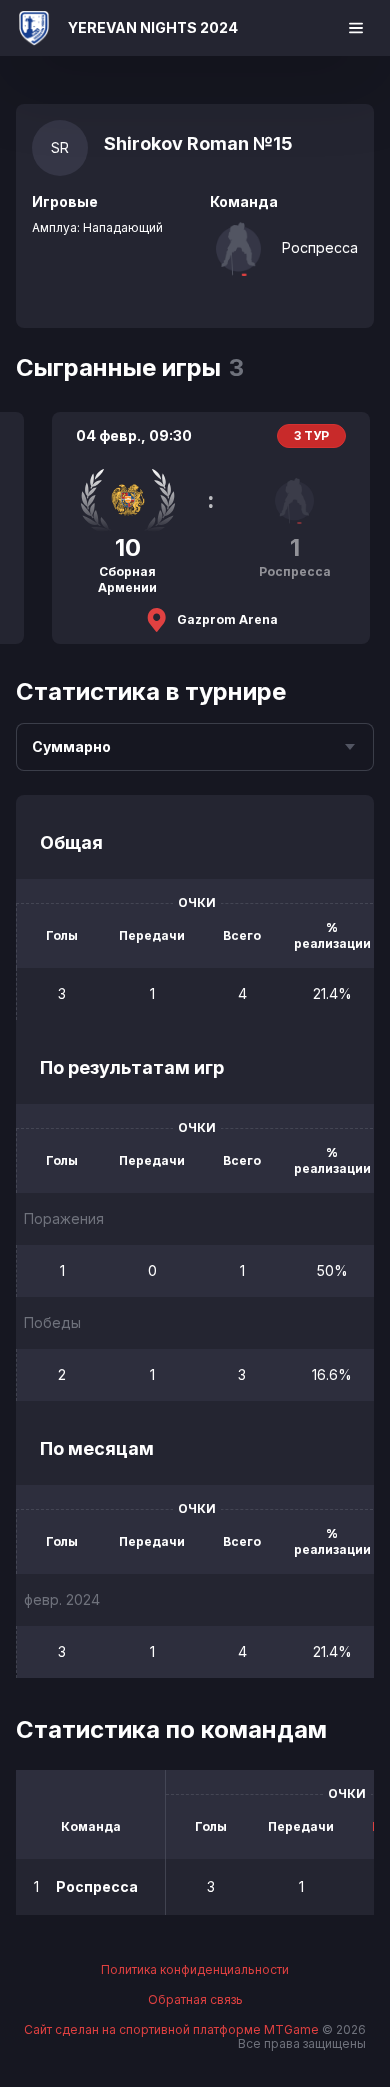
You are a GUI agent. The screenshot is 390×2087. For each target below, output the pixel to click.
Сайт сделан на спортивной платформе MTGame (173, 2029)
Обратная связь (195, 2000)
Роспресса (320, 247)
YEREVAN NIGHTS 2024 (153, 27)
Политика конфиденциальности (195, 1970)
